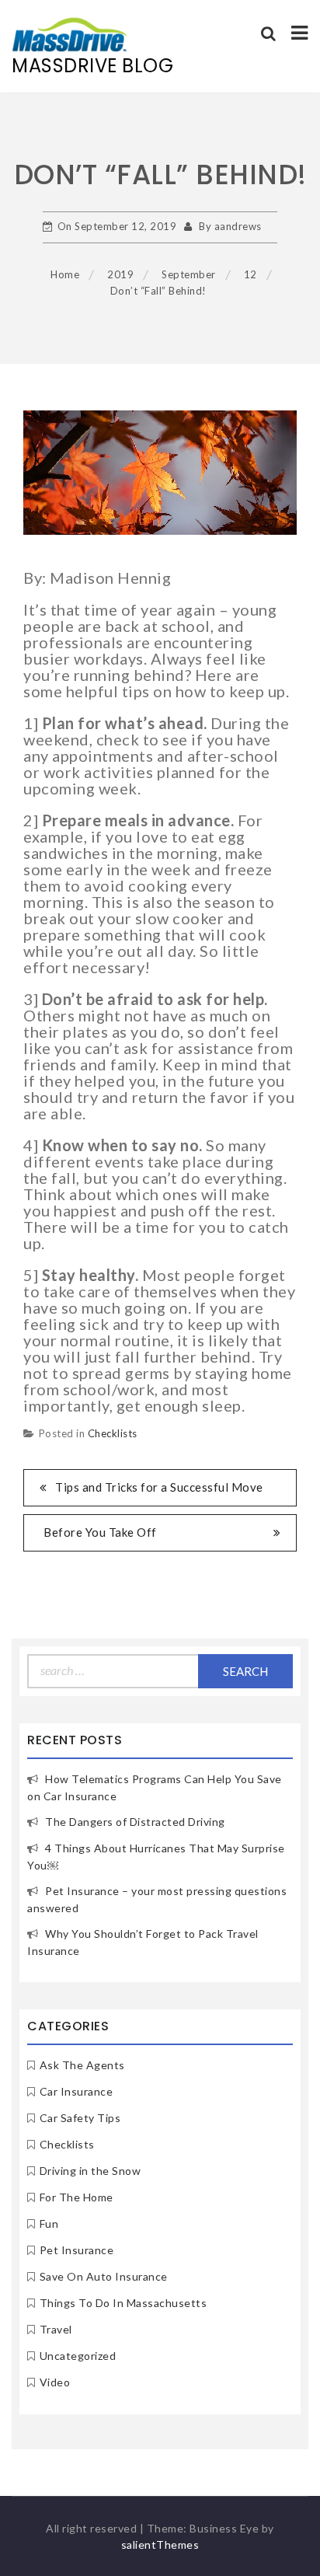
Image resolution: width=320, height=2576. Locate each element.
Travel (56, 2329)
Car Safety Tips (80, 2118)
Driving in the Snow (90, 2171)
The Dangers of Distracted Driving (135, 1822)
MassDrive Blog (92, 66)
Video (55, 2382)
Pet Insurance (77, 2250)
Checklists (113, 1433)
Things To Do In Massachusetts (123, 2303)
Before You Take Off (100, 1532)
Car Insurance (77, 2091)
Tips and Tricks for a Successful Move (159, 1487)
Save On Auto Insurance (104, 2276)
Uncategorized (78, 2356)
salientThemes (160, 2545)
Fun (49, 2223)
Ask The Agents (82, 2065)
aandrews (238, 226)
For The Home (77, 2197)
